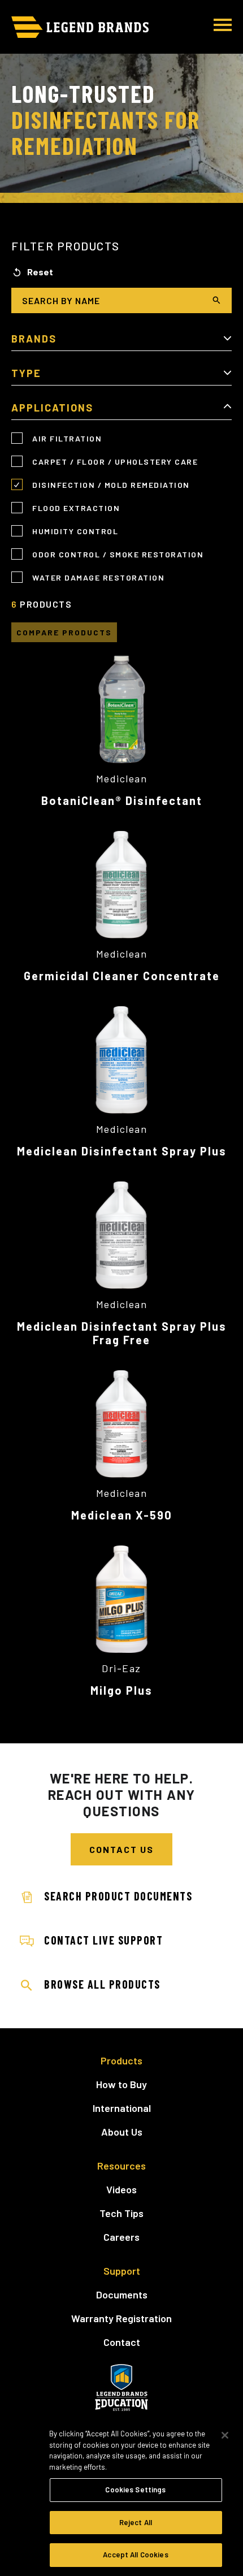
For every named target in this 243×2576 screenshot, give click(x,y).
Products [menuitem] (121, 2060)
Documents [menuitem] (122, 2294)
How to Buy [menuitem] (121, 2084)
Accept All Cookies (135, 2555)
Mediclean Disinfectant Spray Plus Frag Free (122, 1333)
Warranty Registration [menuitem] (121, 2318)
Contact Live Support (103, 1940)
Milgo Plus (121, 1690)
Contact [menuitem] (122, 2342)
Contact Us (121, 1849)
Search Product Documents (118, 1896)
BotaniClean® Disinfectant (122, 800)
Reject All (136, 2522)
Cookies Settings (135, 2490)
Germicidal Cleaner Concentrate (122, 976)
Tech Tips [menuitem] (121, 2213)
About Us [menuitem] (122, 2132)
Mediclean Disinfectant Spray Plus (122, 1151)
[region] (121, 2497)
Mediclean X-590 (122, 1515)
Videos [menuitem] (121, 2189)
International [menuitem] (122, 2108)
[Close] (225, 2435)
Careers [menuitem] (121, 2237)
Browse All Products (102, 1984)
